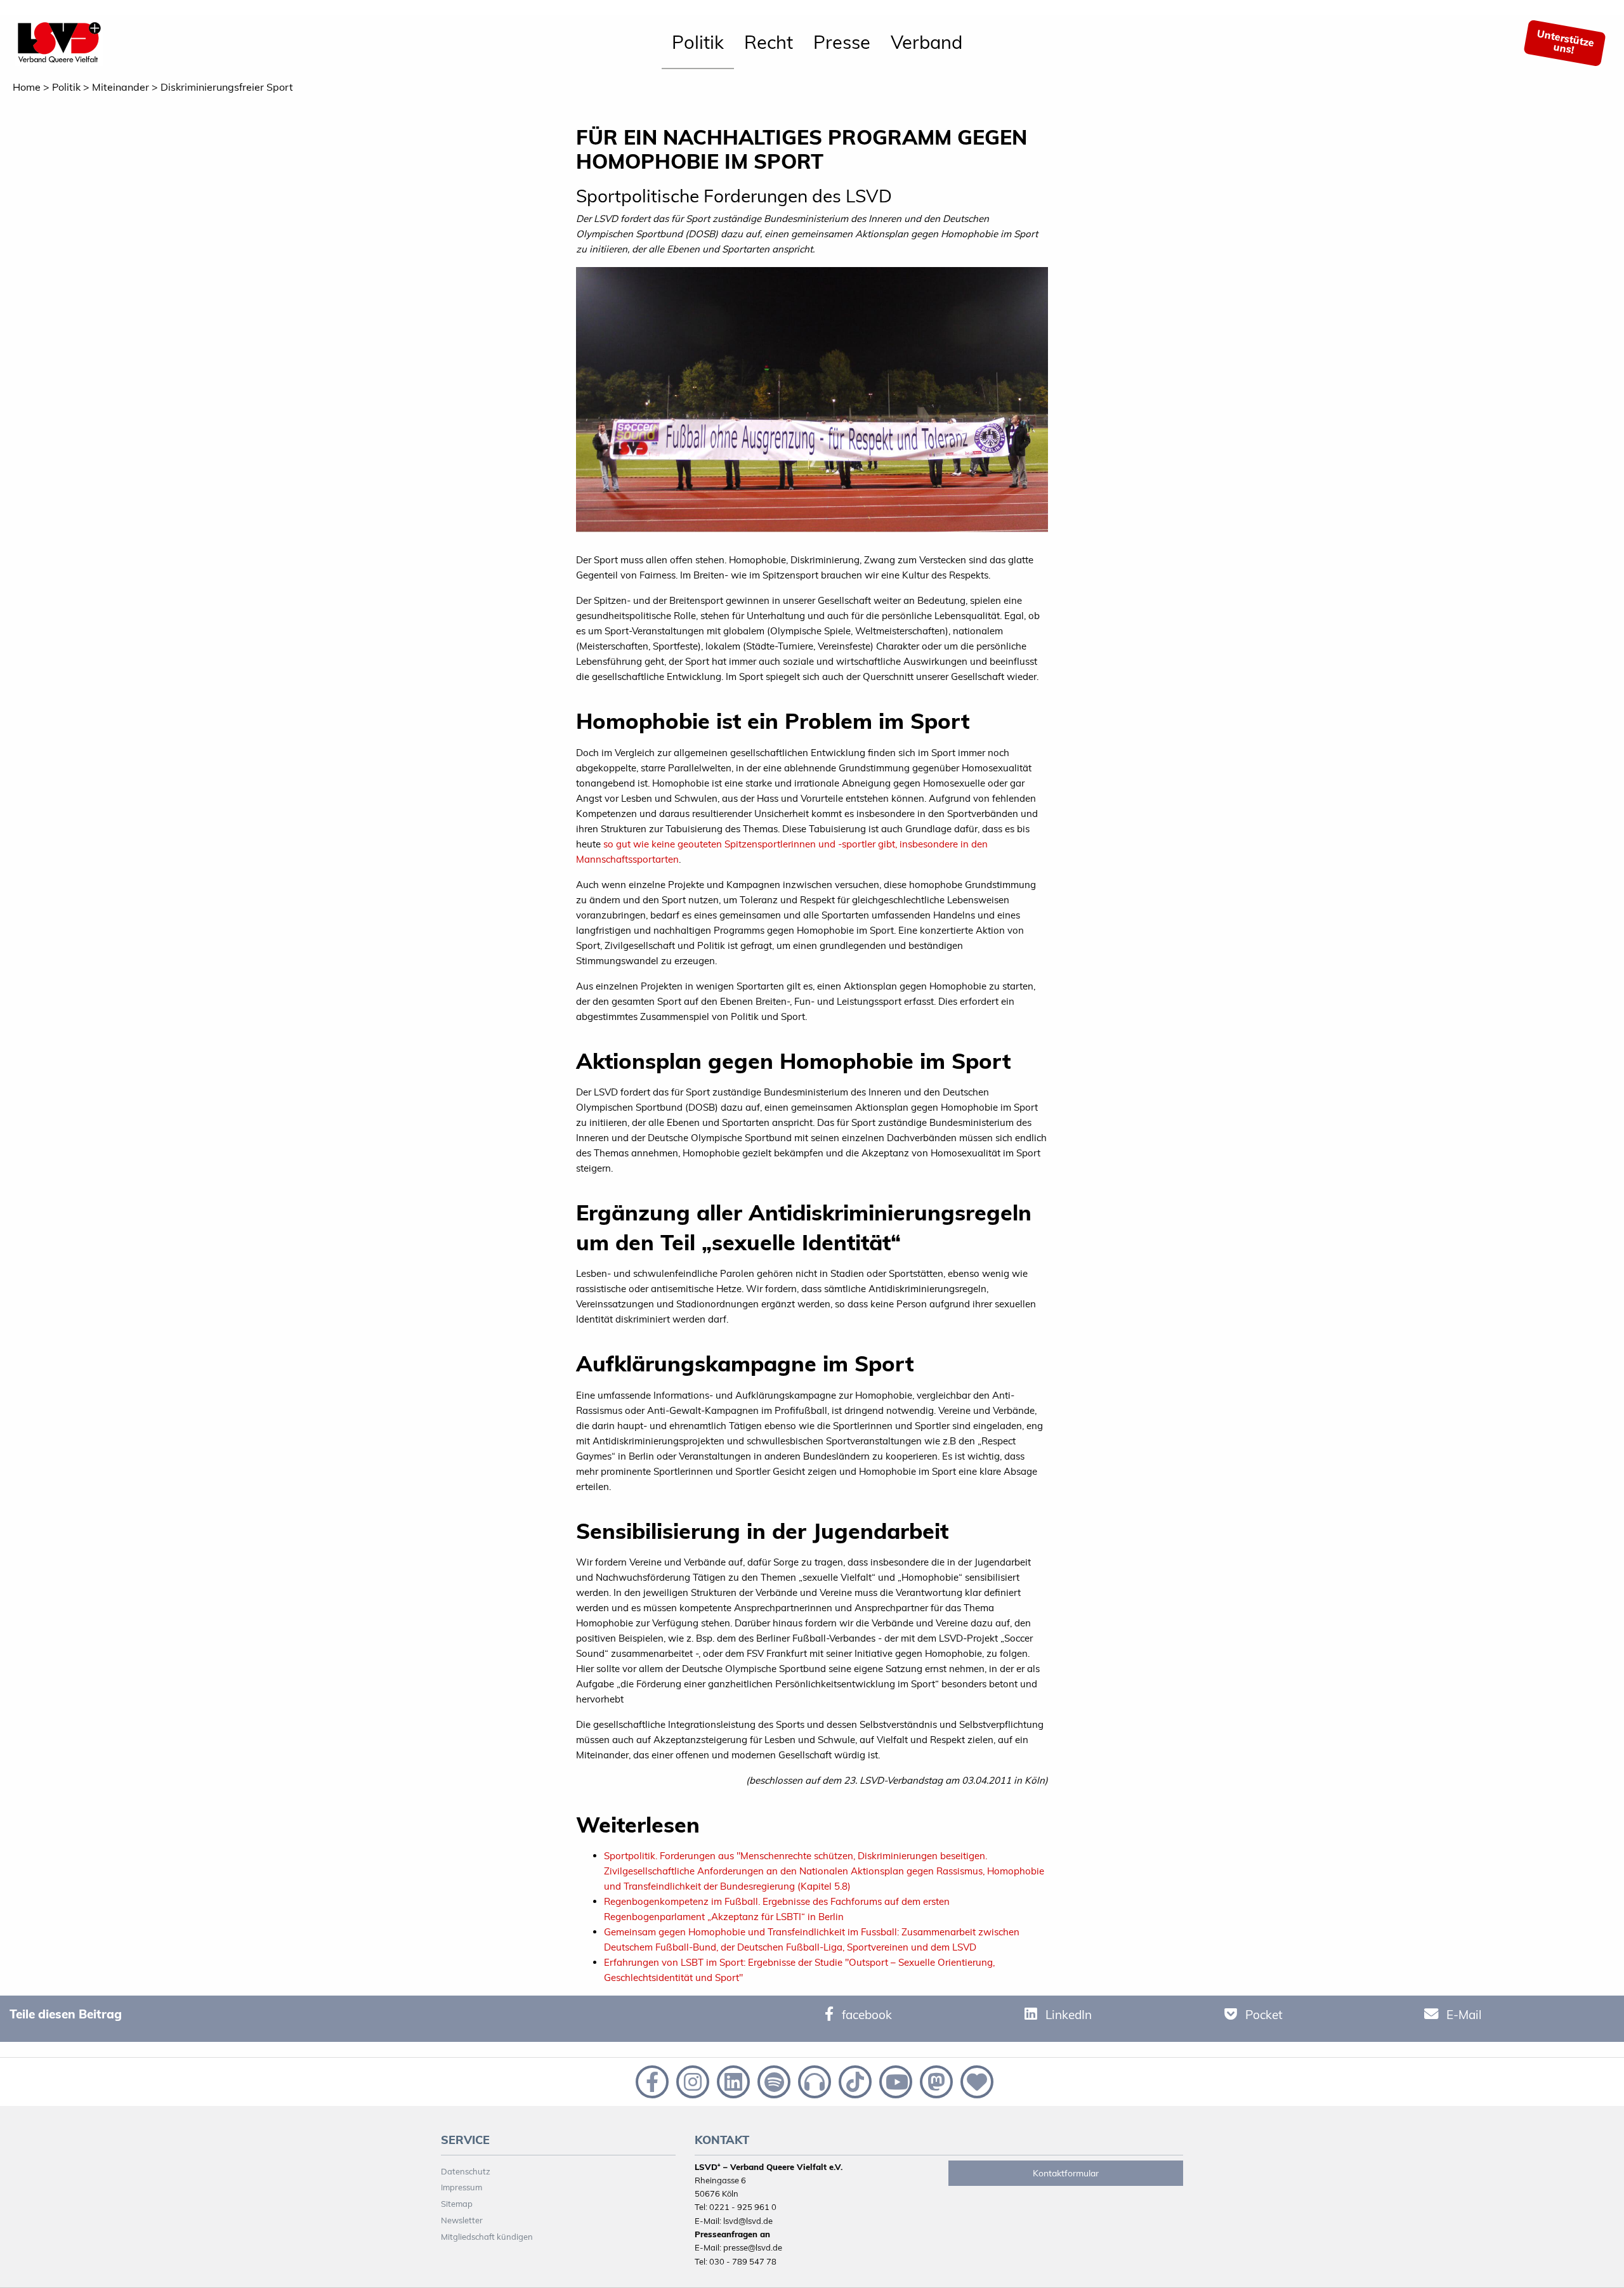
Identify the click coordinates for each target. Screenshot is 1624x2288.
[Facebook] (651, 2081)
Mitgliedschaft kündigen (487, 2237)
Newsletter (462, 2220)
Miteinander (121, 87)
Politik (698, 42)
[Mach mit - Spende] (974, 2081)
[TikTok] (854, 2081)
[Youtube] (894, 2081)
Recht (769, 42)
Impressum (462, 2187)
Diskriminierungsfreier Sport (227, 87)
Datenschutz (466, 2171)
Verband (927, 42)
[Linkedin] (732, 2081)
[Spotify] (773, 2081)
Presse (842, 42)
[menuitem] (698, 43)
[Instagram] (691, 2081)
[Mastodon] (935, 2081)
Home (27, 87)
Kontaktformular (1066, 2173)
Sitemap (457, 2204)
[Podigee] (813, 2081)
